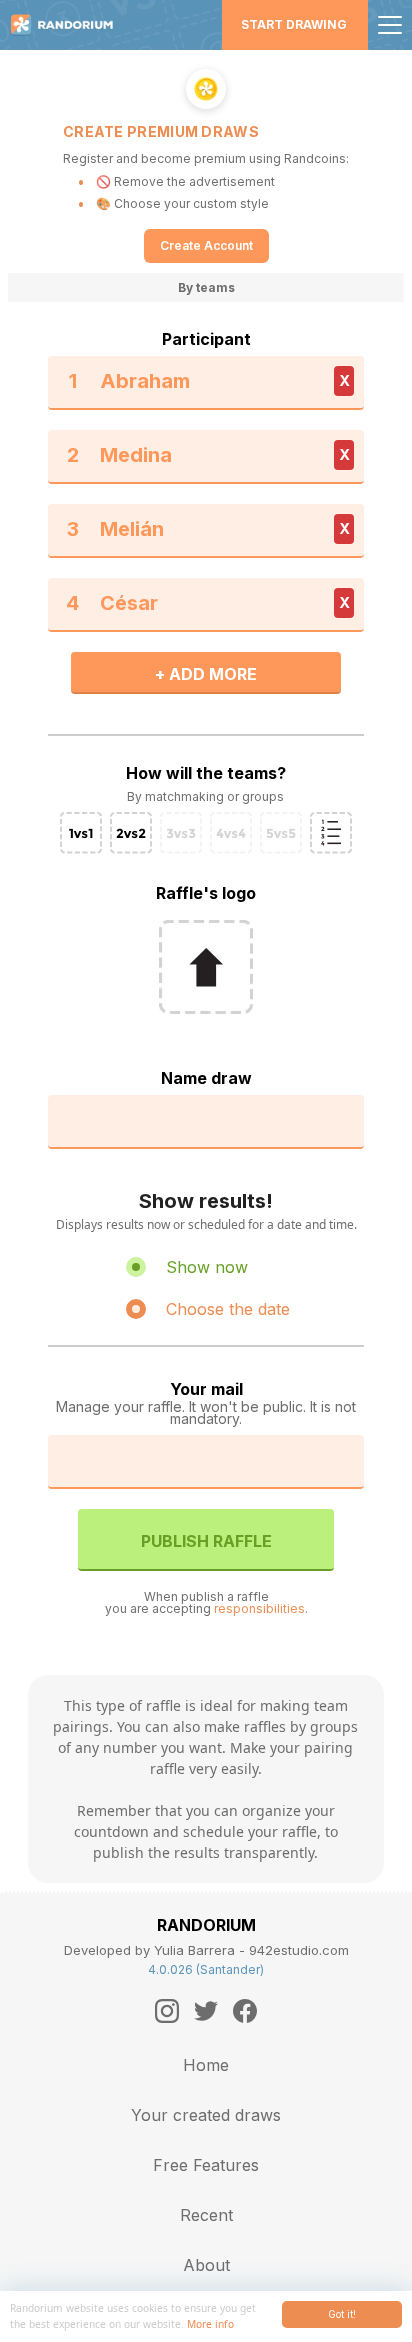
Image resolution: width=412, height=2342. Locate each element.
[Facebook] (245, 2011)
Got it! (342, 2314)
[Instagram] (167, 2011)
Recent (206, 2215)
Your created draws (206, 2115)
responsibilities (259, 1608)
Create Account (206, 245)
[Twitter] (206, 2011)
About (206, 2265)
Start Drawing (294, 24)
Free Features (206, 2165)
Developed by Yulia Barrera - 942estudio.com (206, 1950)
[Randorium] (69, 25)
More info (210, 2324)
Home (206, 2065)
